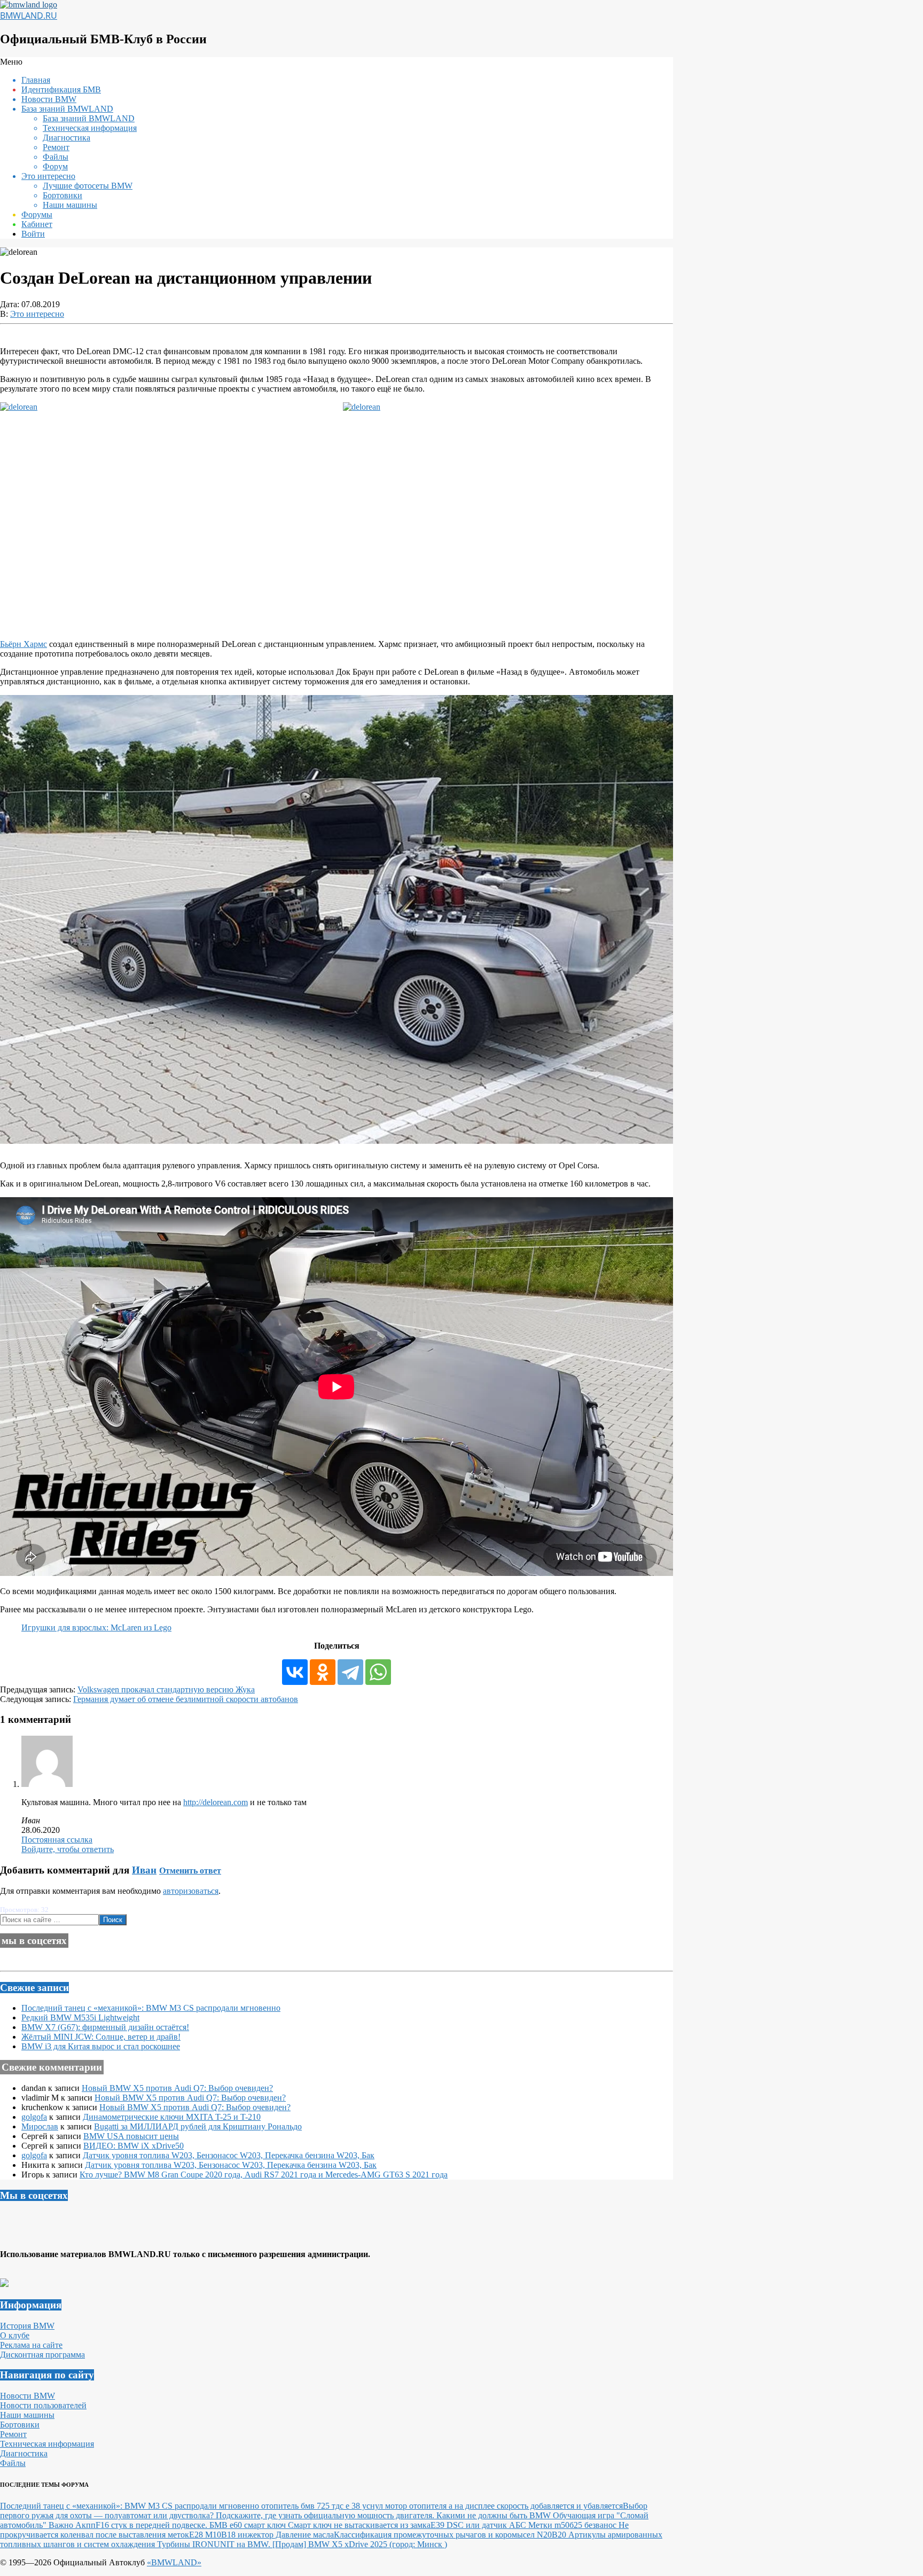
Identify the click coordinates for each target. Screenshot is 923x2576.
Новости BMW (28, 2396)
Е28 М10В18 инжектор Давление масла (261, 2535)
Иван (144, 1870)
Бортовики (20, 2425)
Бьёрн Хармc (24, 644)
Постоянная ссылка (57, 1840)
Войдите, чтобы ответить (68, 1849)
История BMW (27, 2326)
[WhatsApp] (378, 1672)
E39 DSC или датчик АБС (479, 2525)
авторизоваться (191, 1891)
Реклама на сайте (31, 2345)
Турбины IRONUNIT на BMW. (215, 2544)
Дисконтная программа (42, 2355)
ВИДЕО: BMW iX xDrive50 (134, 2146)
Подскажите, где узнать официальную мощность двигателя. (326, 2515)
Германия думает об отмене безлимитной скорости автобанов (186, 1699)
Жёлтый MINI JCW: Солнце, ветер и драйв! (101, 2037)
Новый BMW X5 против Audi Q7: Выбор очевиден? (177, 2088)
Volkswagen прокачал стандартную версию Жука (166, 1689)
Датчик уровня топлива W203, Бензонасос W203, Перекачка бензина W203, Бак (229, 2155)
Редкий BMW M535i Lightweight (80, 2017)
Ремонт (13, 2434)
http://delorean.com (216, 1802)
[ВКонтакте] (295, 1672)
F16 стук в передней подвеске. (152, 2525)
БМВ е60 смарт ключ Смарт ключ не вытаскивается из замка (320, 2525)
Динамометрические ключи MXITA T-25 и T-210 (172, 2117)
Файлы (13, 2463)
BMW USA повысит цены (131, 2136)
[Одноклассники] (323, 1672)
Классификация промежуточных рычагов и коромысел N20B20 (451, 2535)
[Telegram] (350, 1672)
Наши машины (27, 2415)
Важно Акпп (72, 2525)
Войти (33, 234)
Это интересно (37, 314)
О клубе (15, 2335)
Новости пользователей (43, 2405)
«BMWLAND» (174, 2562)
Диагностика (24, 2453)
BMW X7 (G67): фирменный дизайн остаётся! (105, 2027)
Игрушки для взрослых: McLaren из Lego (96, 1627)
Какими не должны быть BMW (495, 2515)
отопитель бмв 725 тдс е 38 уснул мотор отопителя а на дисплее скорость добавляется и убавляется (442, 2506)
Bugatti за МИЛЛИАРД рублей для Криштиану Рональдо (198, 2126)
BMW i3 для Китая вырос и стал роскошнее (101, 2046)
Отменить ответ (190, 1871)
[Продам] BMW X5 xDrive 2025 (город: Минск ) (360, 2544)
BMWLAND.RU (29, 15)
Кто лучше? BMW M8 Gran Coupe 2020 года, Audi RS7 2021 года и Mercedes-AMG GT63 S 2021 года (264, 2175)
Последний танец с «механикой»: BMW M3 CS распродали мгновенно (151, 2008)
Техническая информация (47, 2444)
